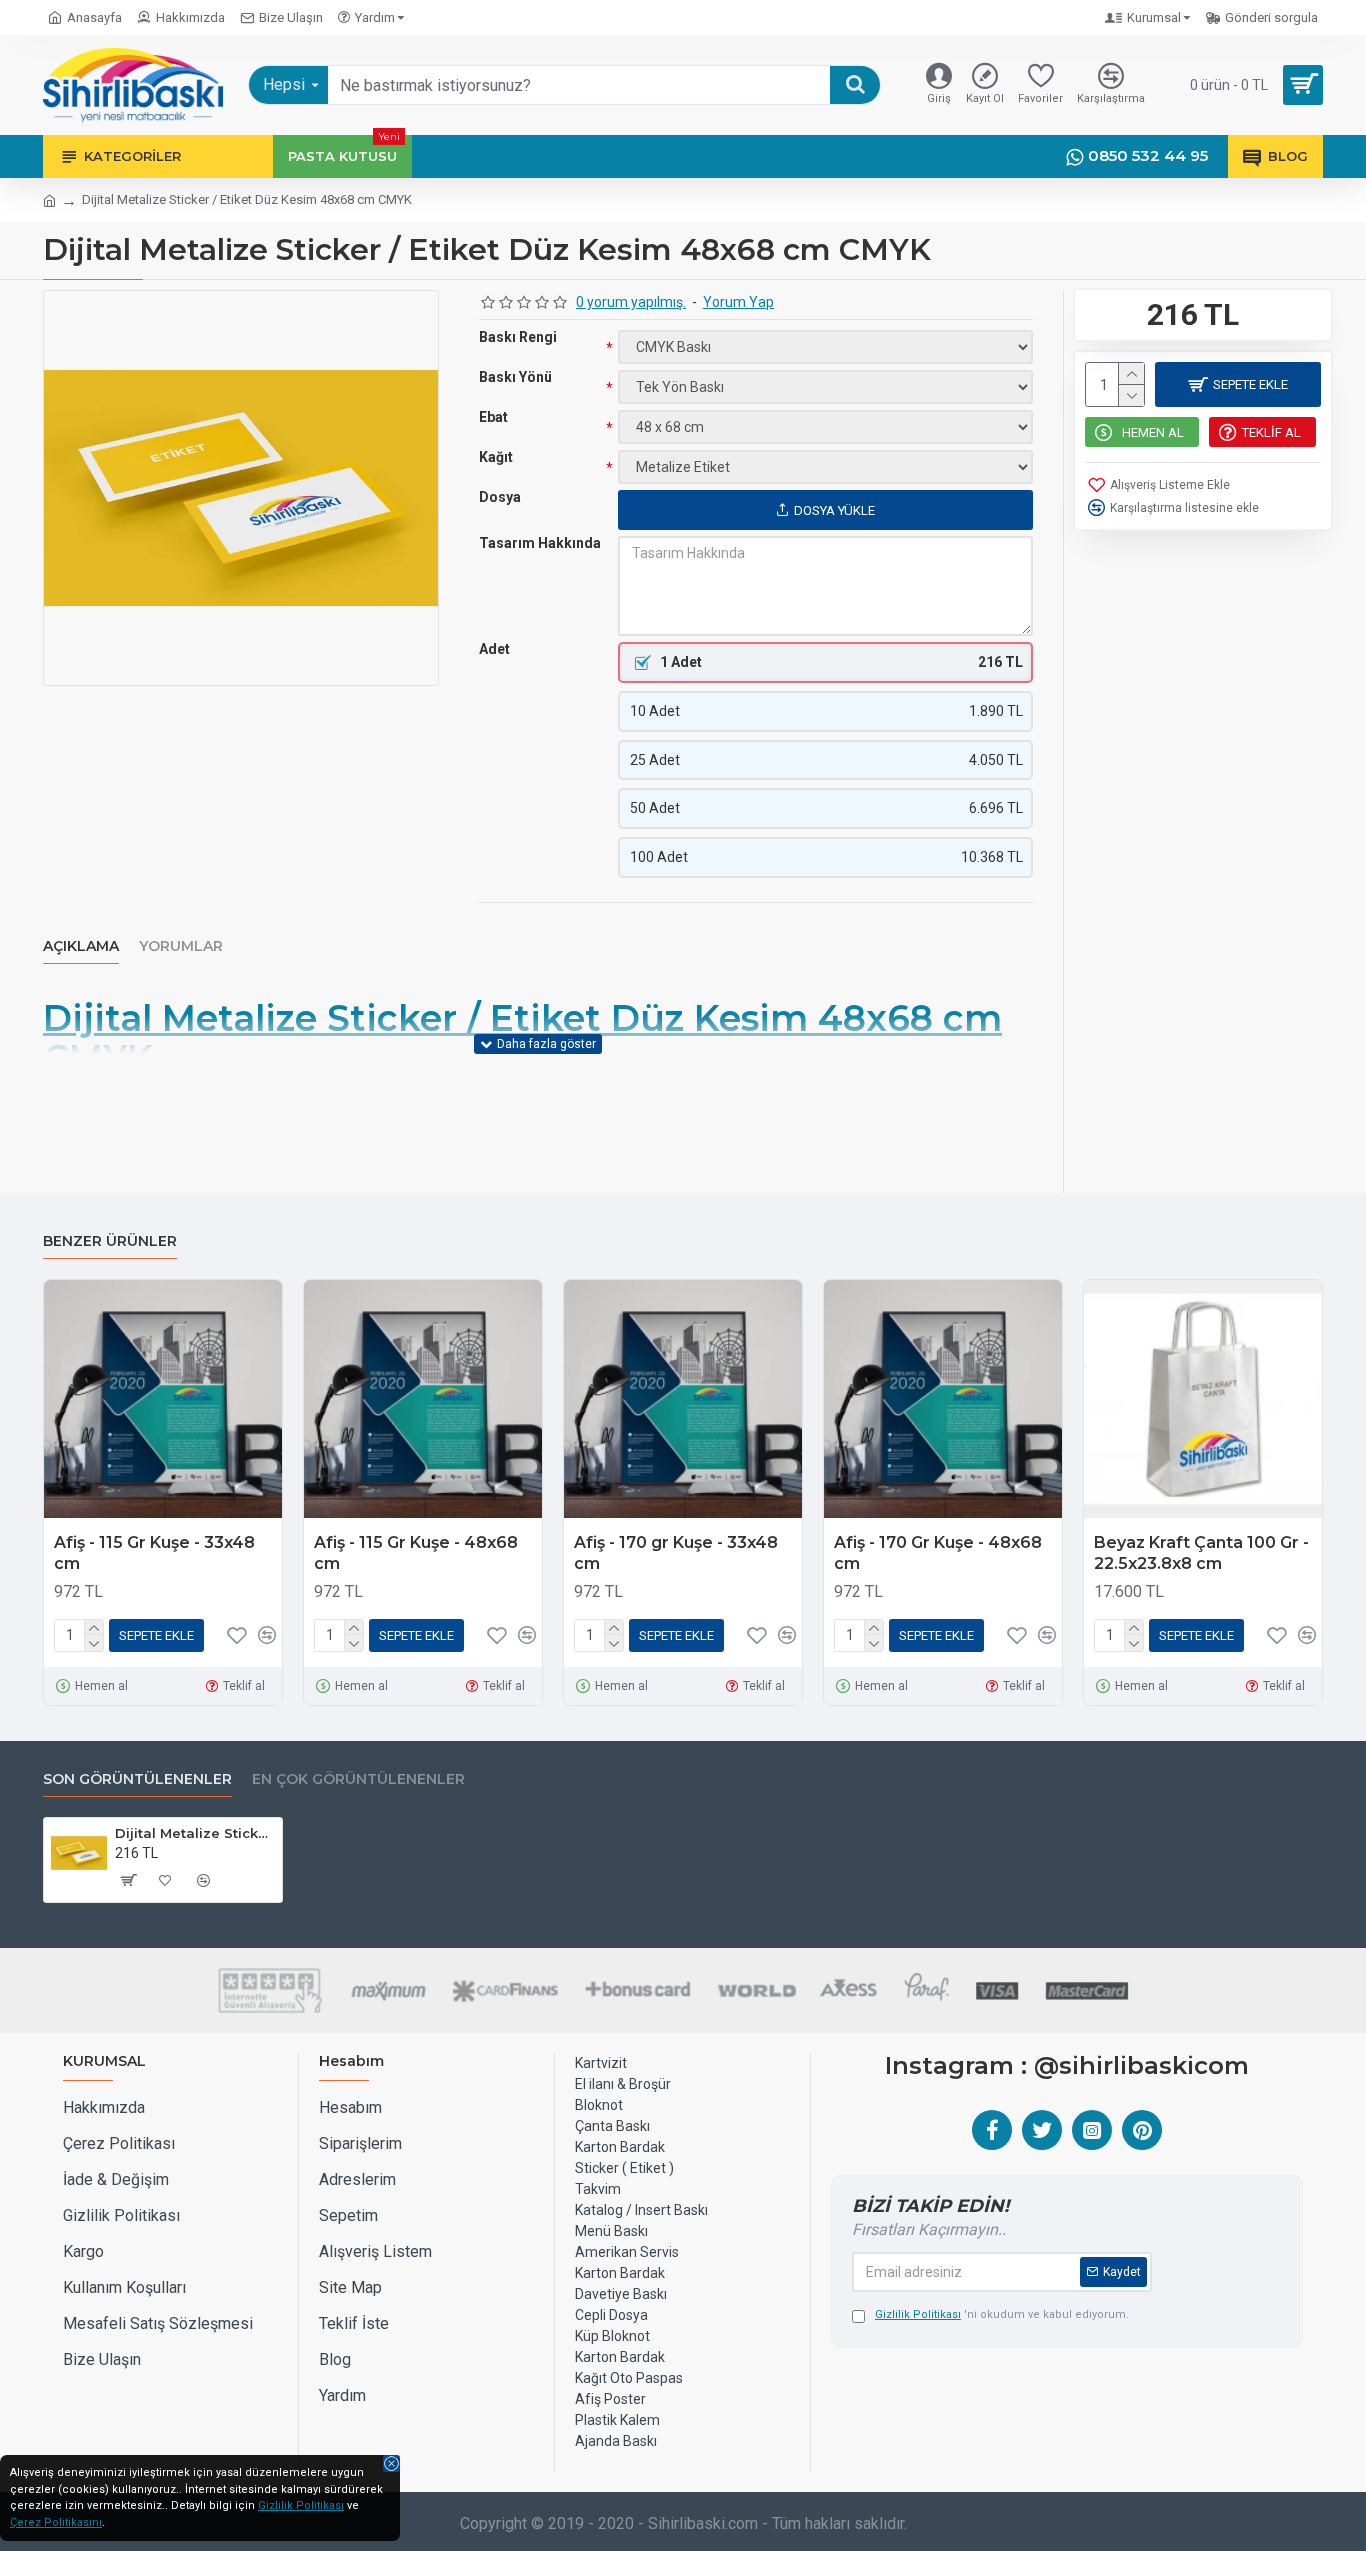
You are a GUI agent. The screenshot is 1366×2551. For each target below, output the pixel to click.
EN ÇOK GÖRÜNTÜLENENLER (358, 1779)
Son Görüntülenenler (137, 1779)
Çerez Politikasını (56, 2522)
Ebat (493, 417)
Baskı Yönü (515, 377)
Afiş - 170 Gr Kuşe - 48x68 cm (938, 1553)
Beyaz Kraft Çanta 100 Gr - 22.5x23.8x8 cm (1201, 1553)
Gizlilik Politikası (301, 2505)
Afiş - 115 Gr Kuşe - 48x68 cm (416, 1553)
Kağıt (496, 457)
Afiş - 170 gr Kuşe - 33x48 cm (676, 1553)
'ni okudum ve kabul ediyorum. (1002, 2314)
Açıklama (81, 946)
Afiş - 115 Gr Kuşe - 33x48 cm (154, 1553)
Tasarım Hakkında (540, 543)
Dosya (500, 497)
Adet (494, 649)
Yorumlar (181, 946)
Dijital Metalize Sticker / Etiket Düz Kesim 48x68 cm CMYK (195, 1833)
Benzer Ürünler (110, 1241)
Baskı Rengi (518, 337)
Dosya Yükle (834, 510)
